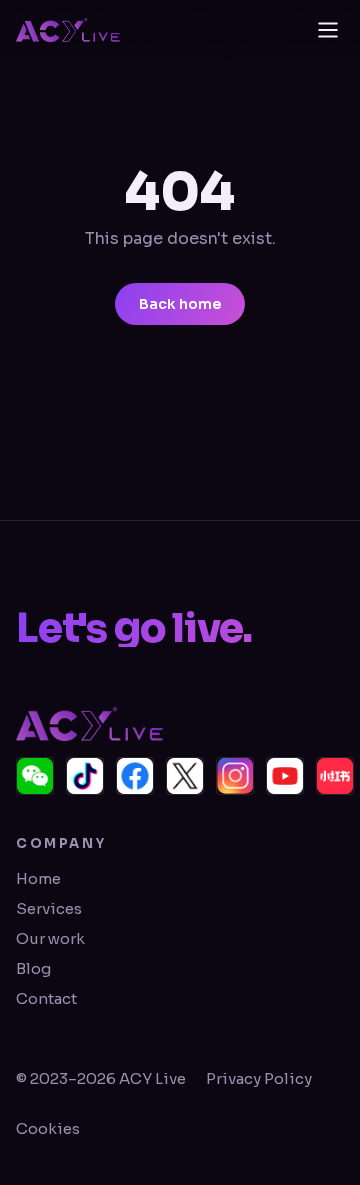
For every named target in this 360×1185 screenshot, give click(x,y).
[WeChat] (35, 776)
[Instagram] (235, 776)
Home (38, 878)
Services (49, 908)
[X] (185, 776)
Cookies (48, 1128)
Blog (33, 968)
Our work (50, 938)
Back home (180, 304)
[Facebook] (135, 776)
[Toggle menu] (328, 30)
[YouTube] (285, 776)
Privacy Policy (259, 1078)
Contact (46, 998)
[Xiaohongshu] (335, 776)
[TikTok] (85, 776)
